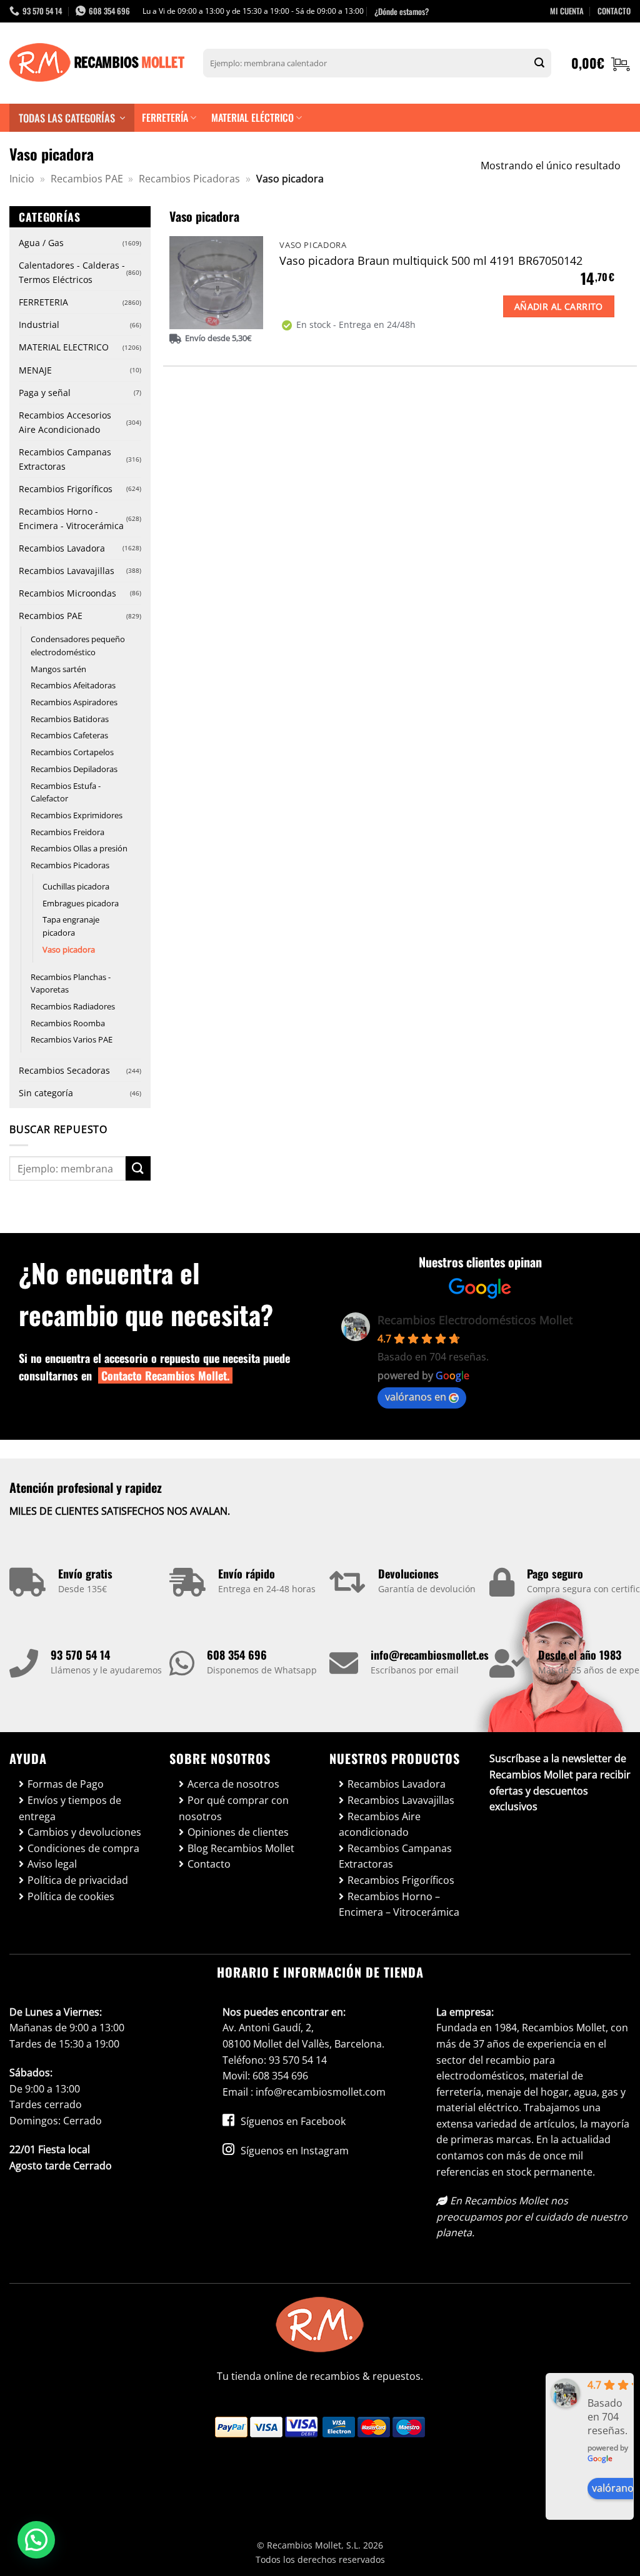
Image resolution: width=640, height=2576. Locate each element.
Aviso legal (52, 1864)
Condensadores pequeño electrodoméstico (78, 646)
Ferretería (165, 117)
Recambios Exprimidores (77, 815)
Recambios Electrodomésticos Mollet (475, 1320)
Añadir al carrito (559, 306)
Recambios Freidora (67, 832)
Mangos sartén (58, 669)
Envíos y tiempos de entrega (70, 1808)
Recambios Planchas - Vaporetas (71, 983)
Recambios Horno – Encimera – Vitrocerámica (399, 1905)
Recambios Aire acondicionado (380, 1825)
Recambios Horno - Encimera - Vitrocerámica (71, 518)
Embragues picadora (81, 903)
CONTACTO (614, 11)
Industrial (39, 324)
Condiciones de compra (83, 1848)
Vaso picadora (69, 949)
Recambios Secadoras (64, 1070)
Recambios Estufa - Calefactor (66, 792)
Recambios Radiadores (73, 1006)
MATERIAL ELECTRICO (64, 347)
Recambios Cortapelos (72, 752)
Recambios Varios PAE (72, 1039)
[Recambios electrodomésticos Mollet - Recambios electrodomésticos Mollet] (97, 63)
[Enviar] (539, 63)
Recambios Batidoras (70, 719)
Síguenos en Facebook (292, 2121)
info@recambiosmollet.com (321, 2092)
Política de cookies (71, 1896)
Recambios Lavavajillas (67, 571)
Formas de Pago (66, 1784)
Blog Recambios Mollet (241, 1848)
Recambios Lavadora (62, 548)
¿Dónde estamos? (402, 11)
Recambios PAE (87, 179)
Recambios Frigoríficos (66, 489)
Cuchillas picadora (76, 886)
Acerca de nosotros (233, 1784)
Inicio (22, 179)
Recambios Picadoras (189, 179)
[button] (601, 63)
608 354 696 (237, 1655)
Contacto (209, 1864)
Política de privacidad (78, 1880)
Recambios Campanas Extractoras (65, 459)
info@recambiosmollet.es (430, 1655)
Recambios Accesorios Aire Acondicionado (65, 422)
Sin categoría (46, 1093)
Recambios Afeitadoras (73, 685)
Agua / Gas (41, 243)
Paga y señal (45, 393)
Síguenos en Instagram (293, 2151)
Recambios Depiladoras (74, 769)
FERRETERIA (43, 302)
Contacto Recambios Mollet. (165, 1375)
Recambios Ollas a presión (79, 848)
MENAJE (35, 370)
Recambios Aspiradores (74, 702)
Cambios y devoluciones (84, 1832)
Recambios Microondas (67, 593)
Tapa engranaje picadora (71, 926)
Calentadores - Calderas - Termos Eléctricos (72, 272)
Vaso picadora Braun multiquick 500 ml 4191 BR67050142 (431, 261)
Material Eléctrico (252, 117)
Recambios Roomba (68, 1023)
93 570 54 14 (80, 1655)
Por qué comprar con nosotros (234, 1808)
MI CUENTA (567, 11)
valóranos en (416, 1397)
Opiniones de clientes (238, 1832)
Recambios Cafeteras (69, 735)
